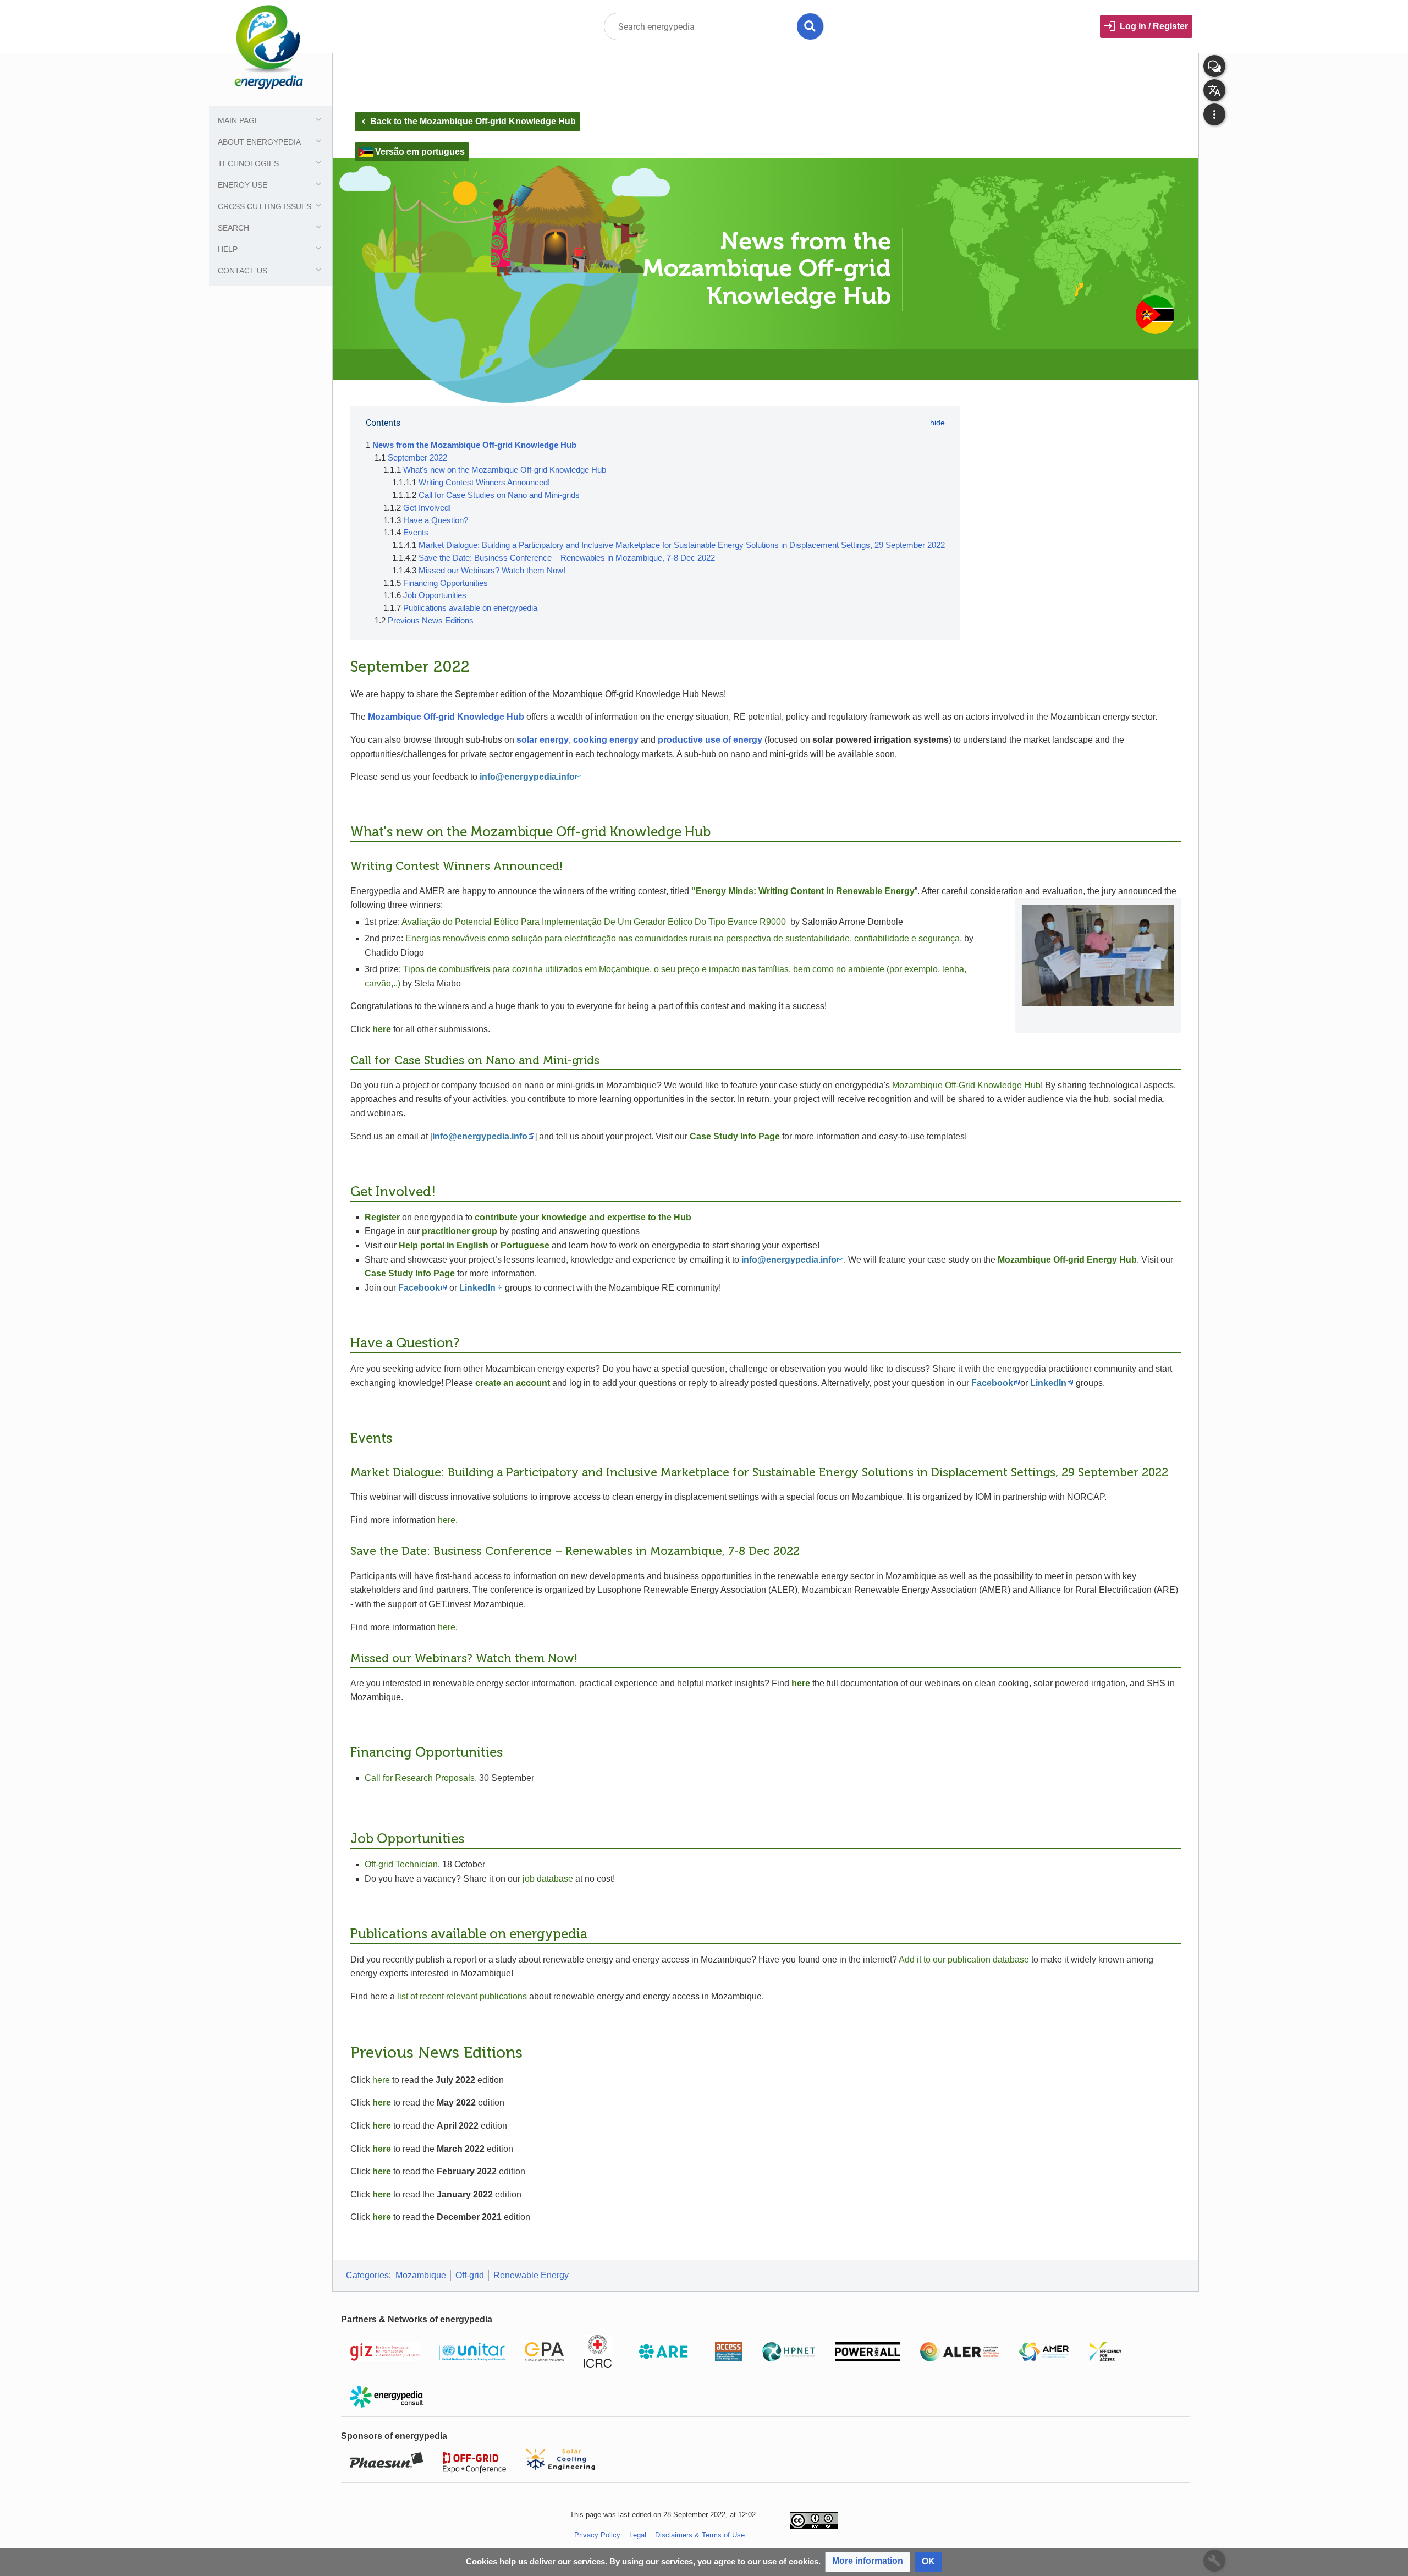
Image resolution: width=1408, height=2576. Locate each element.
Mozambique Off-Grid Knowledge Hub (966, 1085)
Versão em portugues (420, 152)
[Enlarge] (1169, 1016)
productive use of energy (710, 740)
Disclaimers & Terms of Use (700, 2535)
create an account (513, 1383)
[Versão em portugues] (366, 152)
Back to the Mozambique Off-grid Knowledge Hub (468, 121)
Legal (638, 2535)
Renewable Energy (531, 2275)
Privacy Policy (597, 2535)
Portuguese (525, 1245)
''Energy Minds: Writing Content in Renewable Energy (803, 891)
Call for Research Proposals (420, 1778)
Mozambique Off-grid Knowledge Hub (446, 717)
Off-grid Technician (401, 1864)
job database (548, 1879)
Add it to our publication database (964, 1960)
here (447, 1520)
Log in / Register (1154, 26)
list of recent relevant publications (462, 1996)
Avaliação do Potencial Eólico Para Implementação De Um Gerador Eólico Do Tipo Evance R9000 (594, 922)
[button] (868, 2562)
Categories (367, 2275)
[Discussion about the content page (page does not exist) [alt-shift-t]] (1214, 66)
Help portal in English (444, 1245)
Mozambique (421, 2275)
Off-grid (470, 2275)
